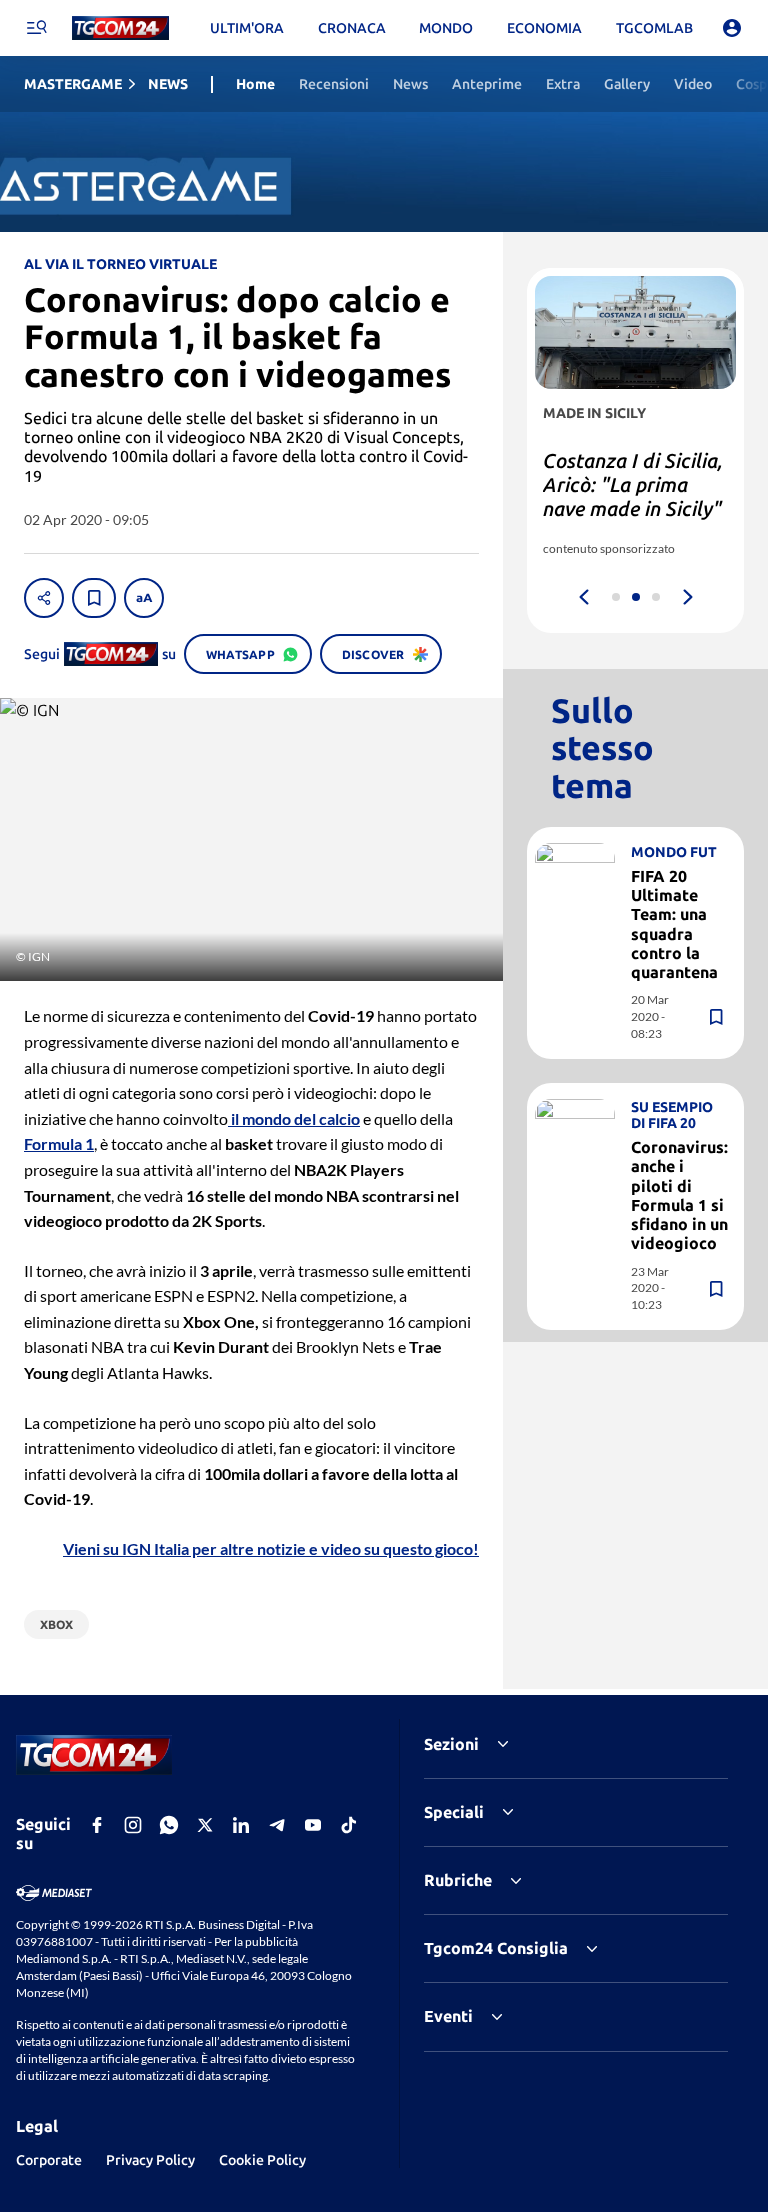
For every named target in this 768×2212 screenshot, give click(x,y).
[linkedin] (241, 1825)
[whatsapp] (169, 1825)
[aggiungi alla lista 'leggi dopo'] (94, 598)
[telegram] (277, 1825)
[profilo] (732, 28)
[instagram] (133, 1825)
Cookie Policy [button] (262, 2160)
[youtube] (313, 1825)
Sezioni (451, 1744)
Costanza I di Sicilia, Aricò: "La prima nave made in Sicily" (633, 484)
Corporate (49, 2160)
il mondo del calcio (294, 1118)
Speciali (454, 1812)
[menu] (36, 28)
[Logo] (120, 28)
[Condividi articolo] (44, 598)
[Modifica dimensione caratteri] (144, 598)
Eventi (448, 2016)
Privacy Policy (150, 2160)
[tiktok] (349, 1825)
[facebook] (97, 1825)
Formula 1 (59, 1143)
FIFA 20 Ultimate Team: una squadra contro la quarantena (674, 924)
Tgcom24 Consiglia (496, 1948)
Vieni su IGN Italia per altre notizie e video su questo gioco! (271, 1548)
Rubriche (458, 1880)
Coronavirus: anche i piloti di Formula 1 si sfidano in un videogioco (679, 1195)
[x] (205, 1825)
